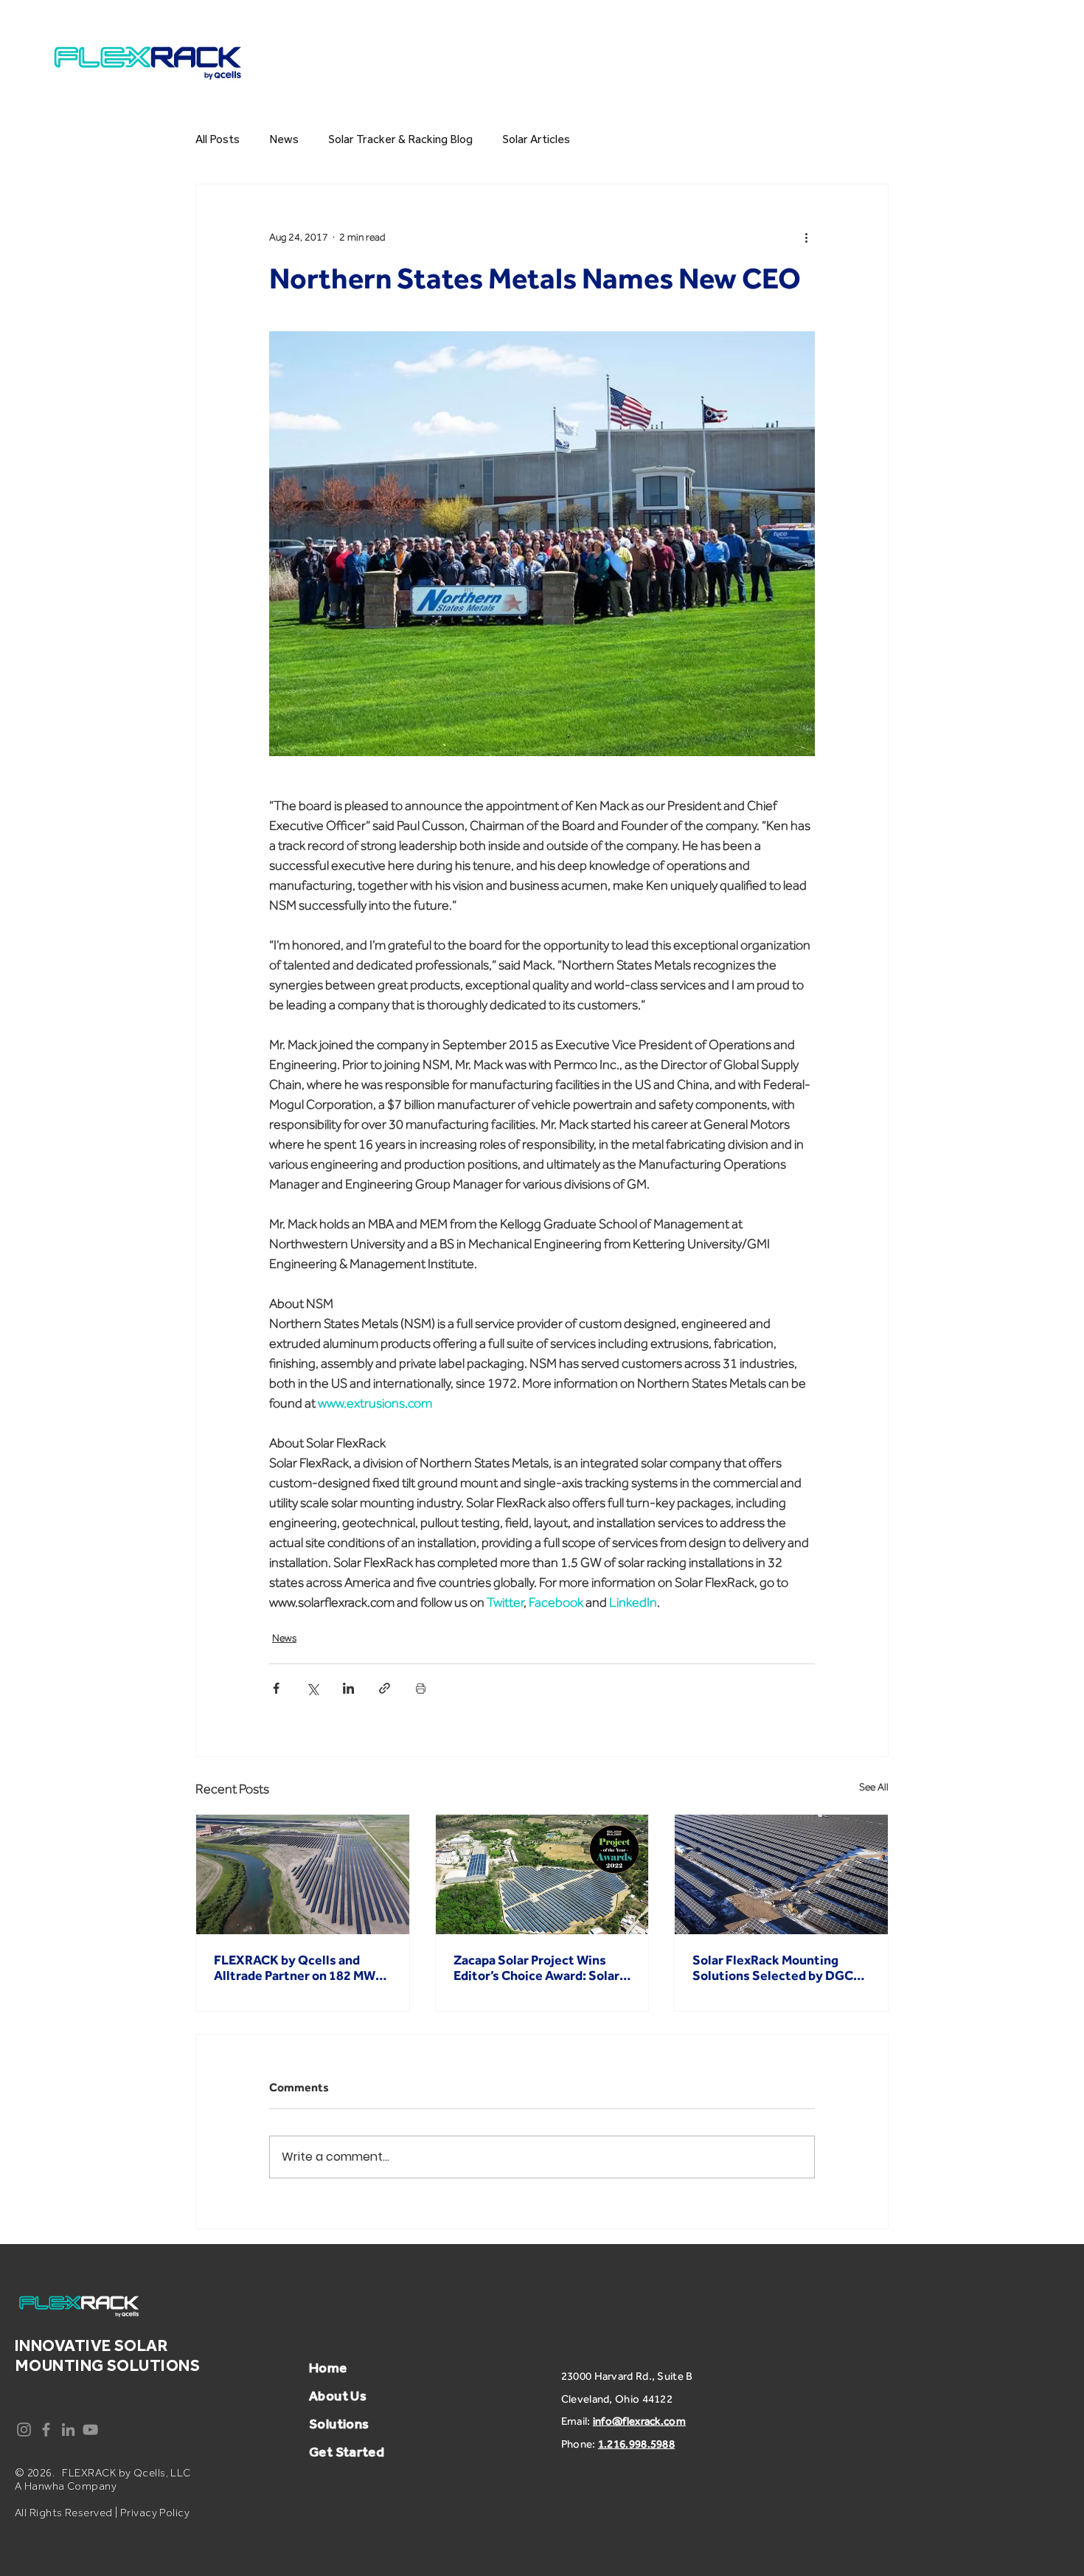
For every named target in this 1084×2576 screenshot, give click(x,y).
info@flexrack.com (639, 2421)
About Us (338, 2396)
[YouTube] (90, 2430)
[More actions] (806, 238)
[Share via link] (385, 1688)
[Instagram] (24, 2430)
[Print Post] (421, 1688)
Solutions (339, 2424)
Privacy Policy (155, 2513)
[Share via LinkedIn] (348, 1688)
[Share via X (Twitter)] (312, 1688)
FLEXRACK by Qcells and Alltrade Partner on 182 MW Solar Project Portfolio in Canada (295, 1967)
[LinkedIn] (68, 2430)
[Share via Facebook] (276, 1688)
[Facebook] (46, 2430)
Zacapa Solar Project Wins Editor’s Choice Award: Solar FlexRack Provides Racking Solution (536, 1967)
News (284, 139)
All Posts (218, 139)
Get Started (347, 2452)
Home (330, 2368)
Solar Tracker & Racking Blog (400, 139)
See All (874, 1787)
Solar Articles (536, 139)
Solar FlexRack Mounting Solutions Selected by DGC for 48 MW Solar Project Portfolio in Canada (773, 1967)
